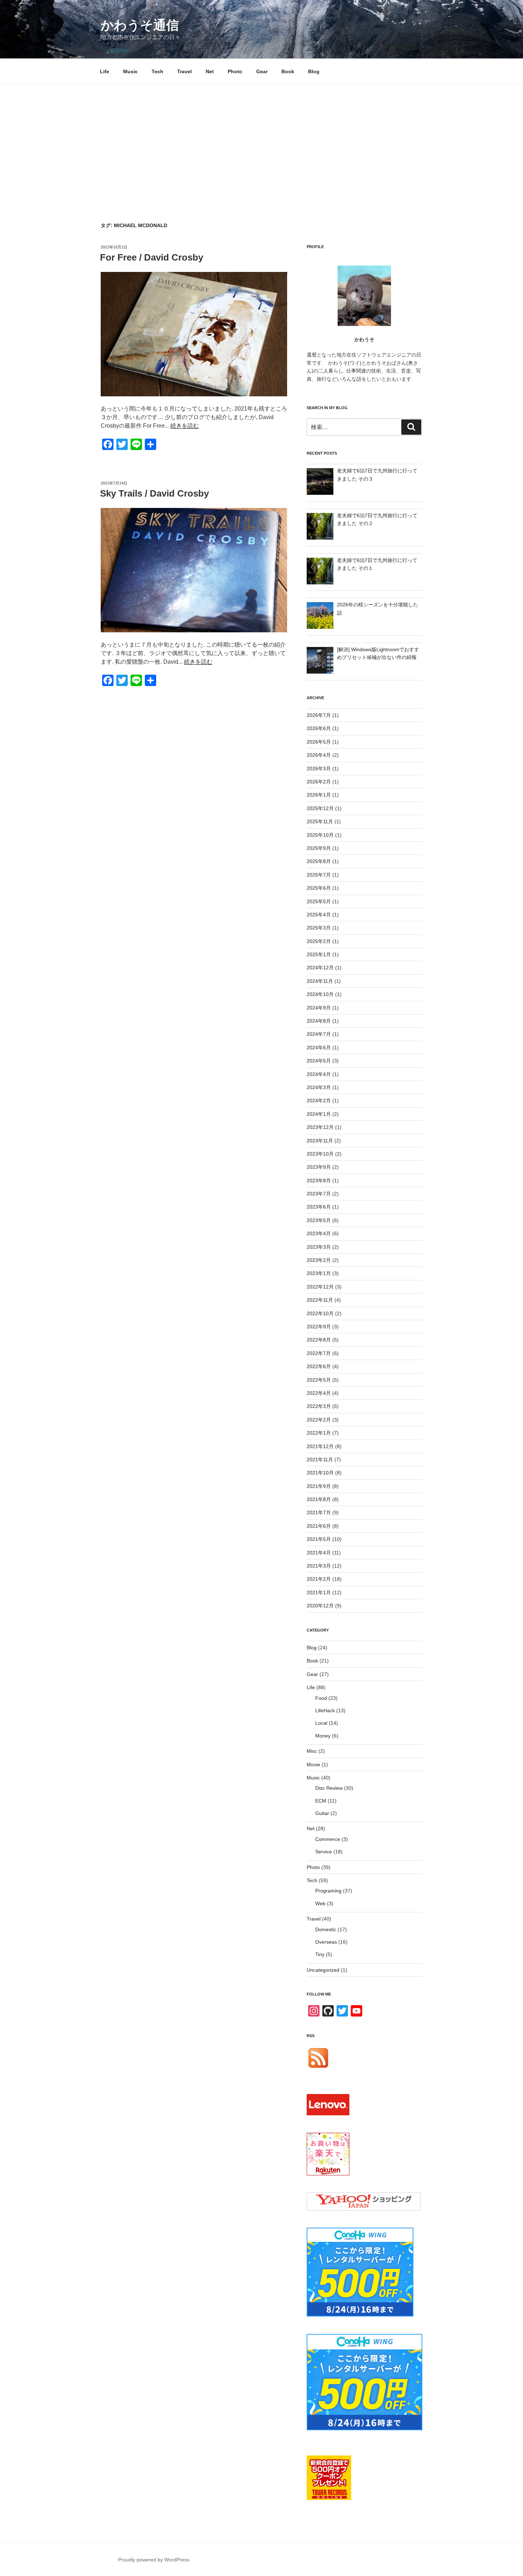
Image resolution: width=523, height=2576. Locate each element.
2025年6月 (319, 888)
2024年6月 (319, 1048)
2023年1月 (319, 1273)
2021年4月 (319, 1553)
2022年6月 (319, 1366)
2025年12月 (320, 808)
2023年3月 (319, 1247)
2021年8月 (319, 1499)
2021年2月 (319, 1579)
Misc (312, 1751)
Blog (314, 71)
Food (321, 1698)
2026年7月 (319, 715)
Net (210, 71)
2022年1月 (319, 1433)
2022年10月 (320, 1313)
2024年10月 (320, 994)
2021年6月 (319, 1526)
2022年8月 (319, 1340)
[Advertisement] (261, 138)
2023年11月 (320, 1141)
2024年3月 (319, 1087)
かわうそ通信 (140, 25)
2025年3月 (319, 928)
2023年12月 (320, 1127)
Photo (235, 71)
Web (320, 1903)
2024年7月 (319, 1034)
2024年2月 (319, 1100)
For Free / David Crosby (152, 257)
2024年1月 (319, 1114)
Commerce (328, 1839)
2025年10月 (320, 835)
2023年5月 (319, 1220)
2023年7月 (319, 1194)
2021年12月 (320, 1446)
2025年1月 (319, 954)
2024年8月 (319, 1021)
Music (130, 71)
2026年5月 (319, 742)
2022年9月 (319, 1327)
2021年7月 (319, 1512)
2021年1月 (319, 1592)
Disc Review (329, 1788)
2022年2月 (319, 1420)
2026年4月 (319, 755)
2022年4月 (319, 1393)
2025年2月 (319, 941)
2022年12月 (320, 1287)
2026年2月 (319, 782)
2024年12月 (320, 968)
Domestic (326, 1929)
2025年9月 (319, 848)
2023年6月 (319, 1207)
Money (323, 1736)
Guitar (322, 1813)
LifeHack (325, 1710)
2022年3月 (319, 1406)
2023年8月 (319, 1180)
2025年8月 (319, 861)
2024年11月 (320, 981)
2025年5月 (319, 901)
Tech (157, 71)
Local (321, 1723)
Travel (184, 71)
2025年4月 (319, 915)
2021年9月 (319, 1486)
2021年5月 (319, 1539)
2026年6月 (319, 728)
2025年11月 (320, 821)
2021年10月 (320, 1473)
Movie (313, 1764)
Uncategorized (323, 1970)
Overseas (326, 1942)
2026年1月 (319, 795)
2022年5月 (319, 1380)
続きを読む (185, 426)
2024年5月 (319, 1061)
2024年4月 (319, 1074)
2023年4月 (319, 1233)
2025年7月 (319, 875)
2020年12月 (320, 1606)
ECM (321, 1801)
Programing (328, 1891)
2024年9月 (319, 1008)
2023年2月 (319, 1260)
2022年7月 (319, 1353)
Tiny (320, 1954)
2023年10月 (320, 1154)
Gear (262, 71)
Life (105, 71)
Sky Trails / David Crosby (154, 493)
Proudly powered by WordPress (154, 2560)
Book (288, 71)
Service (324, 1852)
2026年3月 (319, 768)
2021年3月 (319, 1566)
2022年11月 (320, 1300)
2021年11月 (320, 1460)
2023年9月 (319, 1167)
